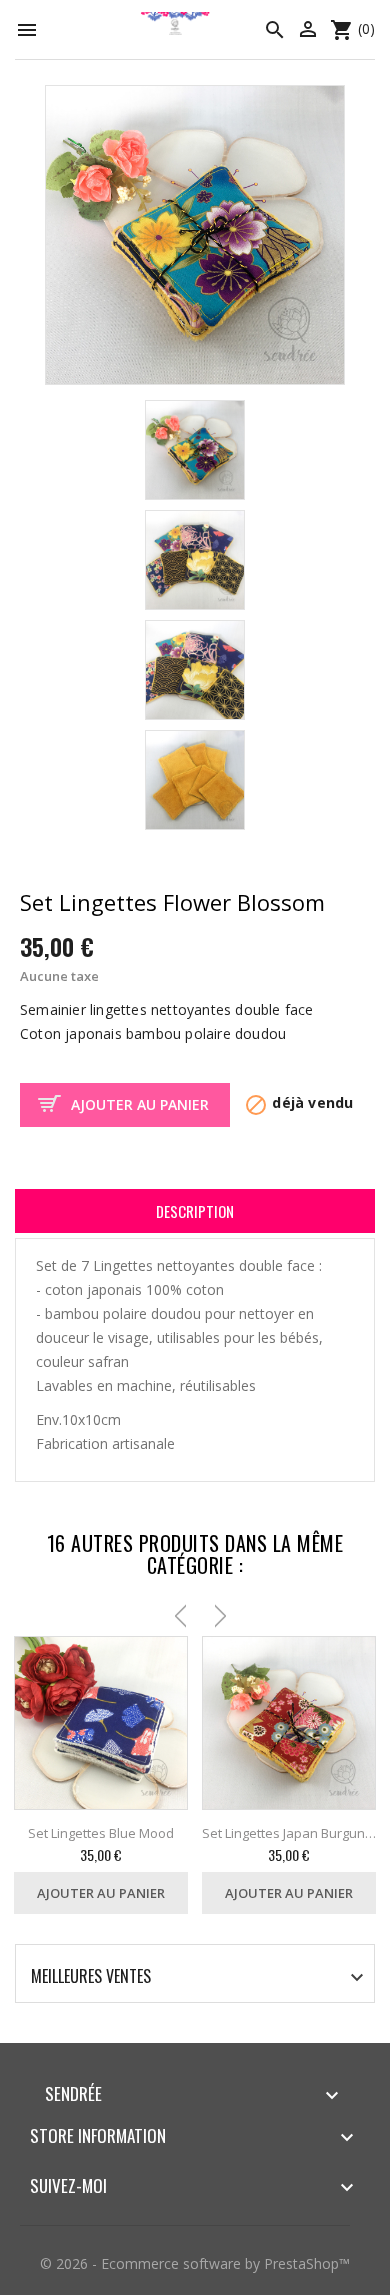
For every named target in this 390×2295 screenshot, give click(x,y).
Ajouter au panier (140, 1104)
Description (195, 1211)
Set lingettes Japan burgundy (289, 1833)
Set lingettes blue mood (101, 1833)
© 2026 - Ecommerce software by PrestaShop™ (195, 2263)
